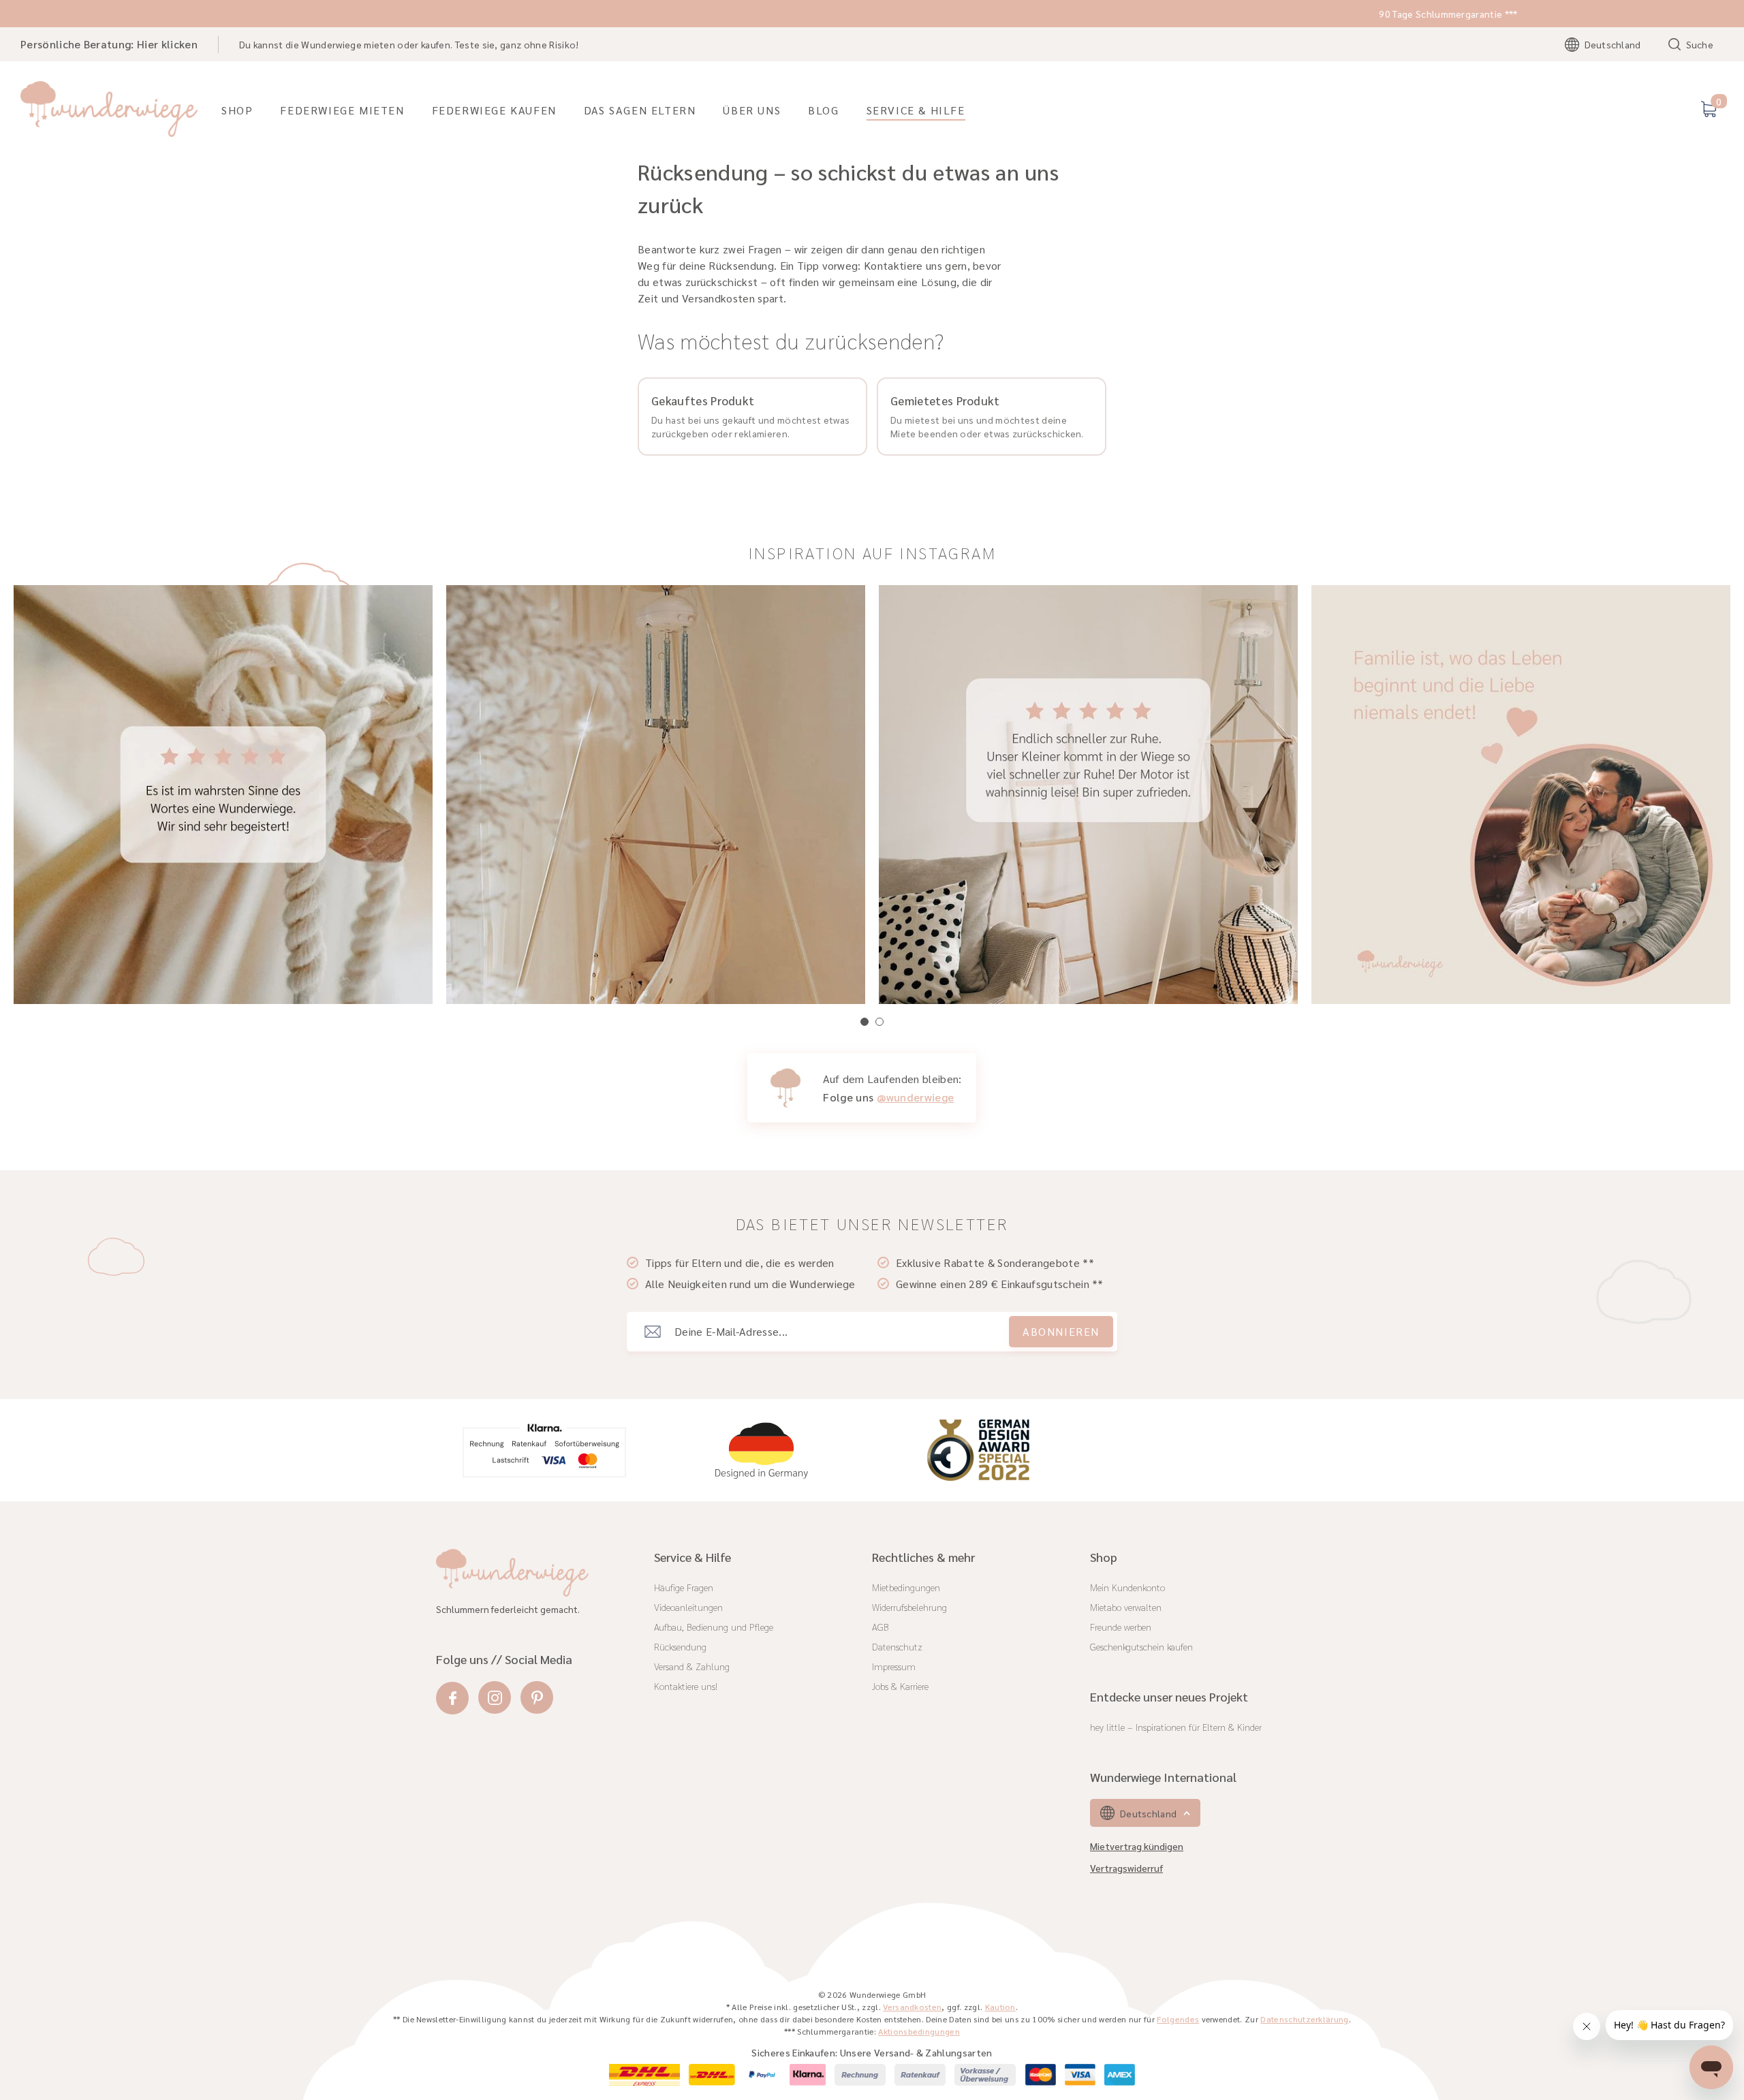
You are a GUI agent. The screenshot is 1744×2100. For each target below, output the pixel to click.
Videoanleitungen (688, 1607)
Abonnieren (1061, 1331)
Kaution (1000, 2007)
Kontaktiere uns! (686, 1686)
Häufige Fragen (684, 1587)
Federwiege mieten (342, 110)
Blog (823, 110)
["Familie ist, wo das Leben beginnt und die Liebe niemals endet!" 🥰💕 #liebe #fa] (1088, 795)
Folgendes (1178, 2019)
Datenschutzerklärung (1304, 2019)
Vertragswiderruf (1126, 1868)
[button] (865, 1022)
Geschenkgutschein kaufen (1141, 1646)
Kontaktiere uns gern (915, 265)
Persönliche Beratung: (109, 44)
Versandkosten (912, 2007)
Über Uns (752, 110)
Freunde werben (1121, 1627)
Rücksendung (680, 1646)
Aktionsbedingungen (919, 2031)
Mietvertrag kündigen (1137, 1846)
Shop (237, 110)
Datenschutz (897, 1646)
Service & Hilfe (916, 110)
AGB (881, 1627)
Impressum (894, 1666)
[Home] (109, 109)
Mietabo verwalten (1126, 1607)
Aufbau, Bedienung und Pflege (714, 1627)
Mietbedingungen (906, 1587)
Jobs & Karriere (900, 1686)
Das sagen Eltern (640, 110)
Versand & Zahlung (692, 1666)
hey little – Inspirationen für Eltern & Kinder (1176, 1727)
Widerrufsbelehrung (909, 1607)
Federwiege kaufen (494, 110)
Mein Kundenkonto (1127, 1587)
